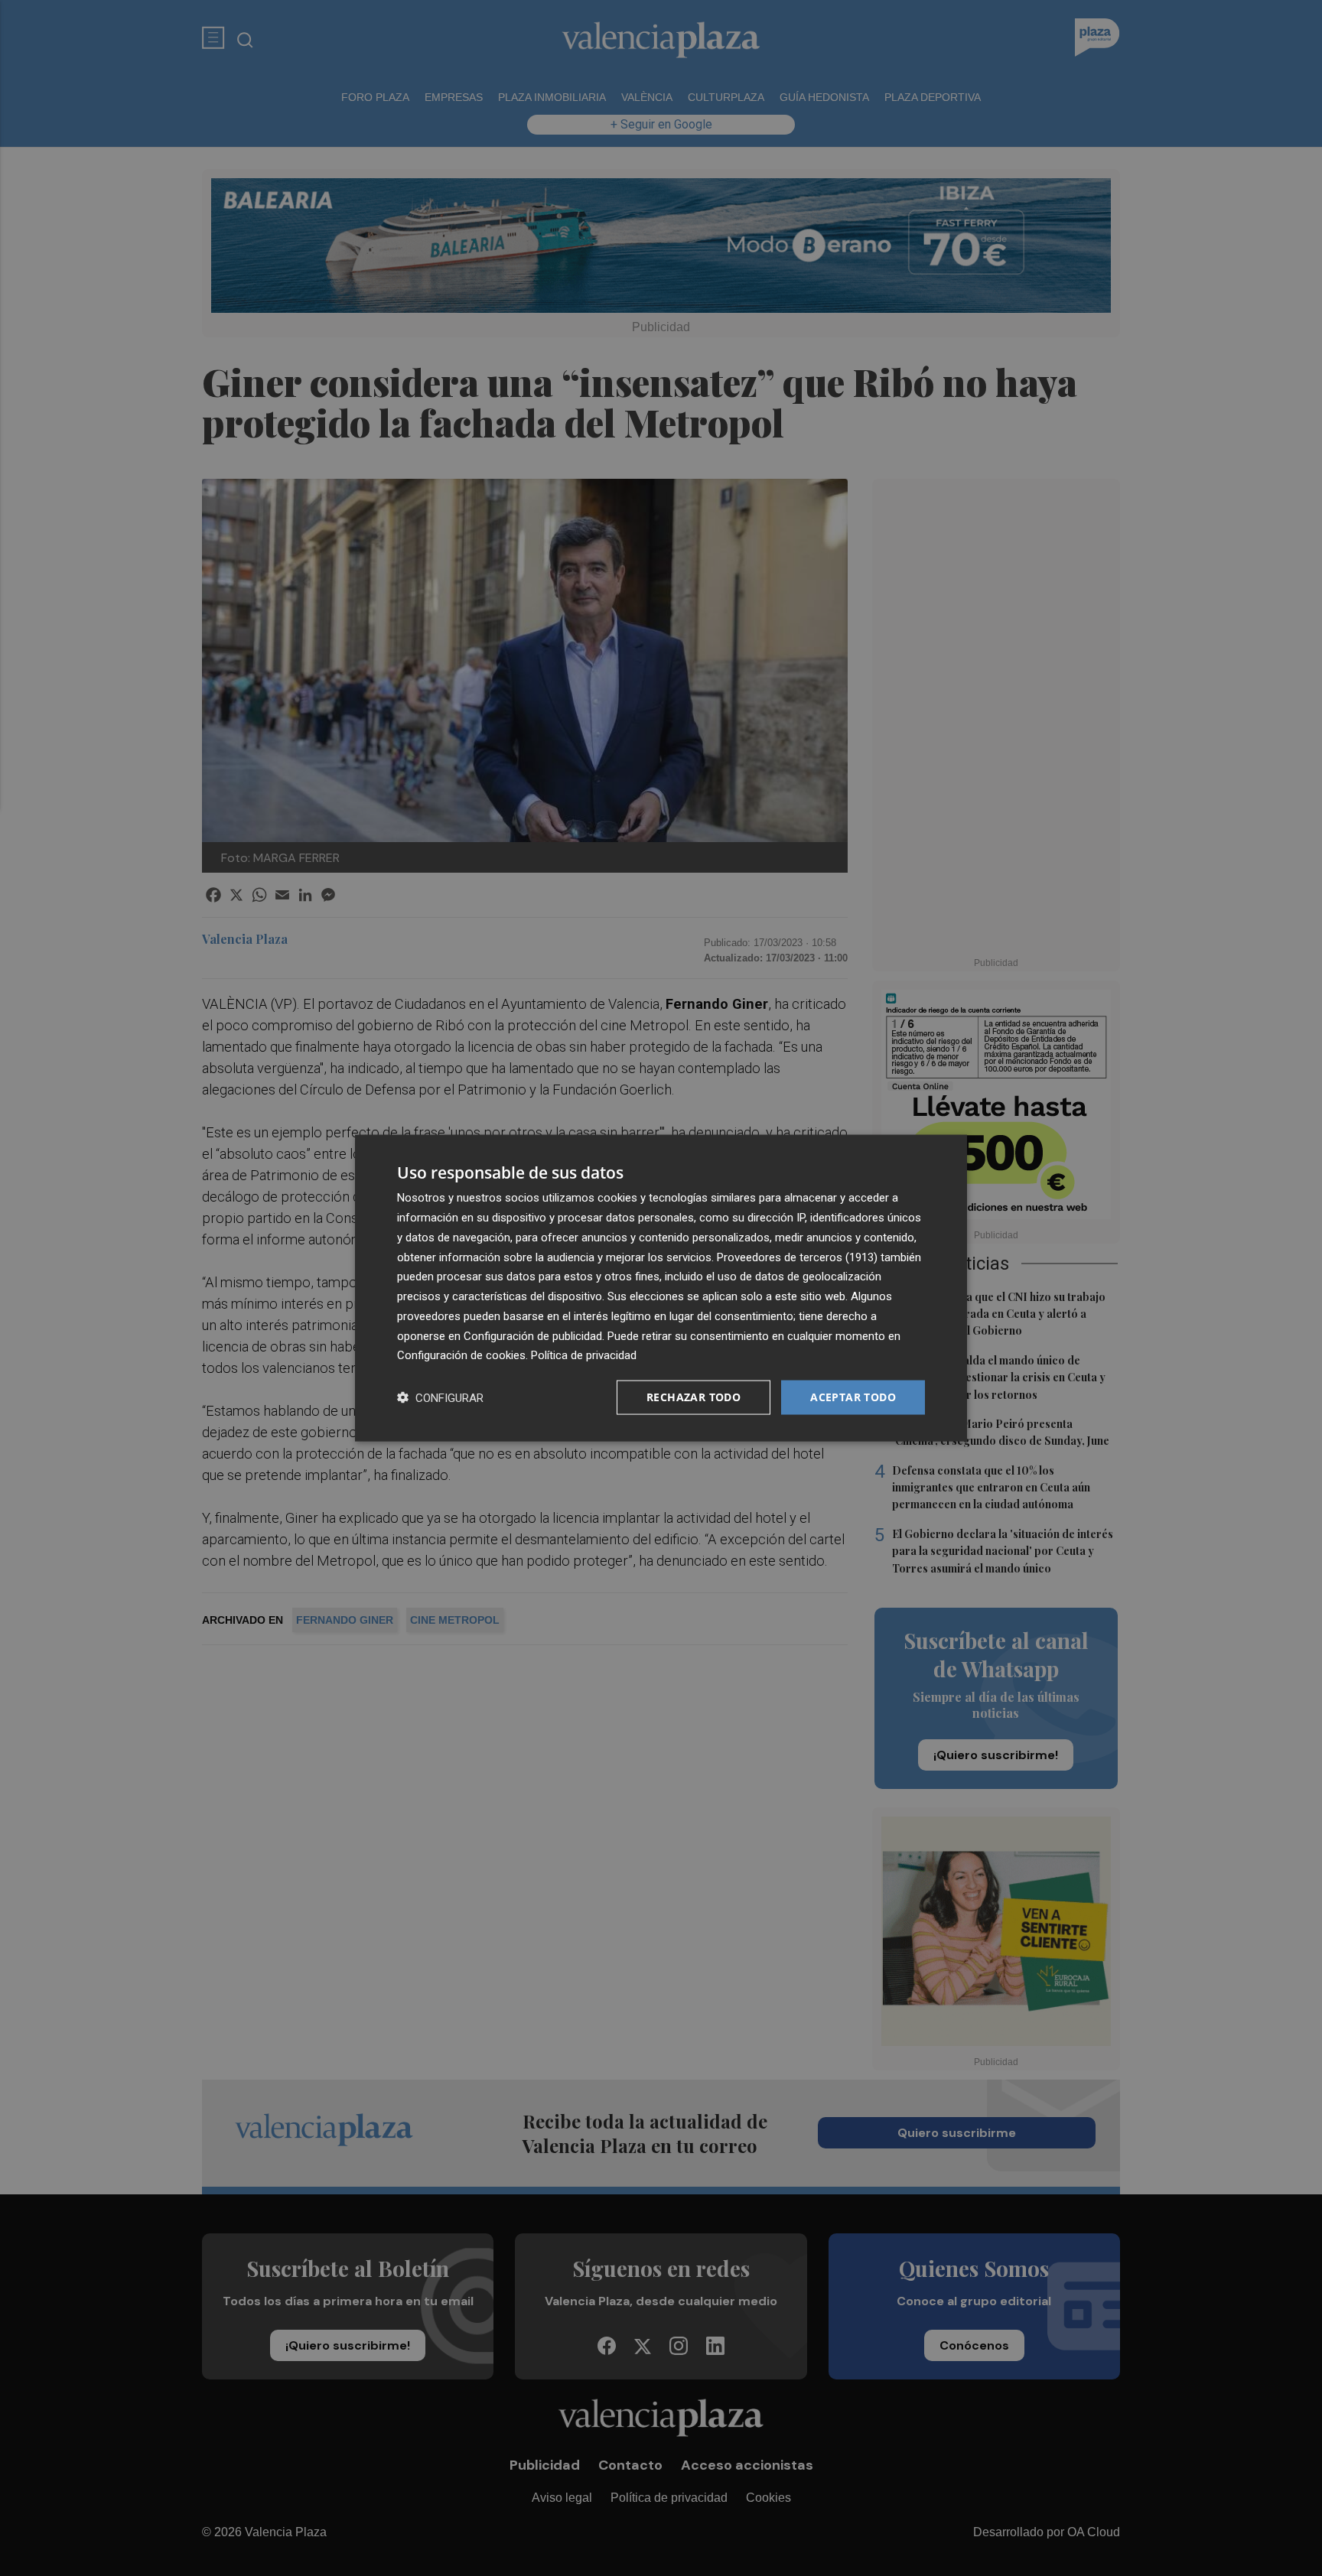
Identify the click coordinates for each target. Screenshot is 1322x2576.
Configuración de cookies (461, 1355)
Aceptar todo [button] (853, 1397)
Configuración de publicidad (533, 1335)
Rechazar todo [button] (694, 1397)
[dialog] (661, 1288)
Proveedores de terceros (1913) (797, 1257)
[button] (440, 1398)
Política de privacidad (584, 1355)
